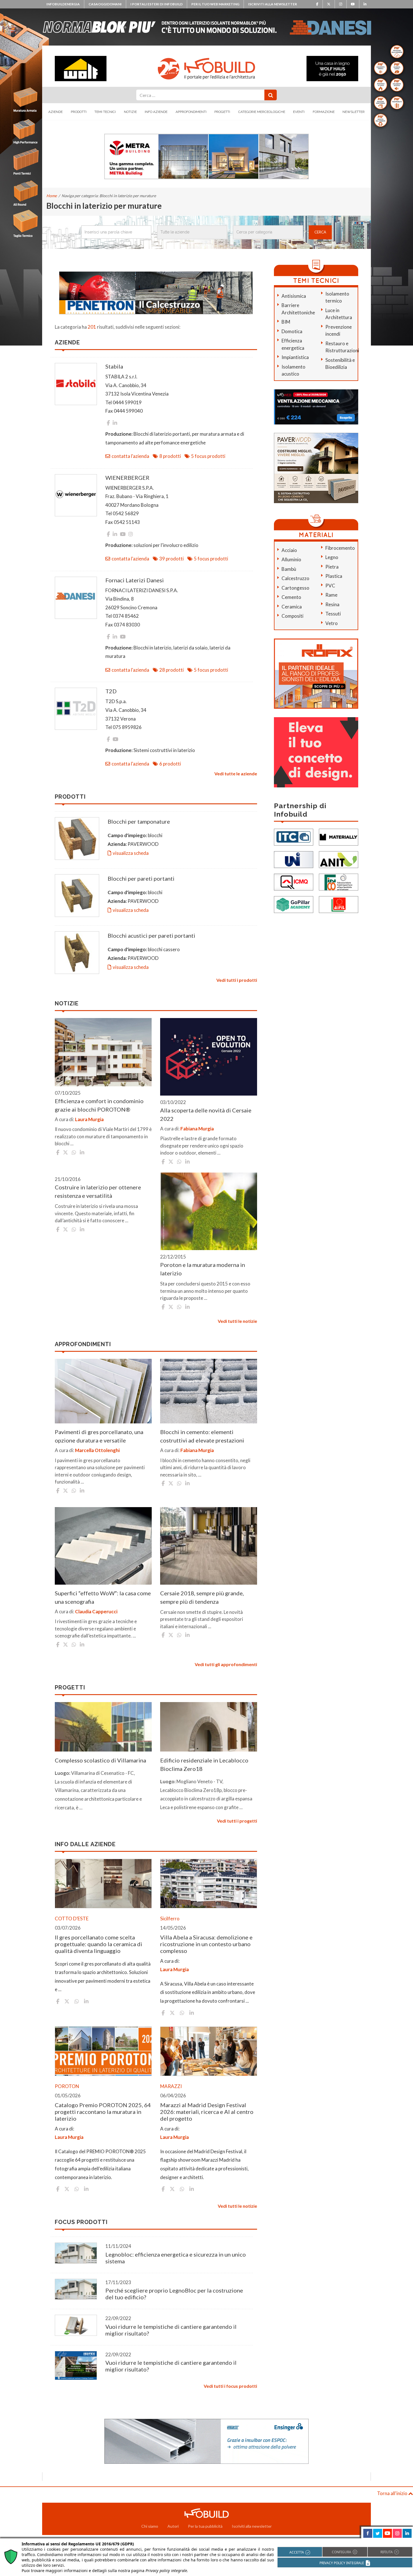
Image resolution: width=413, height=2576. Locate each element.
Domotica (292, 331)
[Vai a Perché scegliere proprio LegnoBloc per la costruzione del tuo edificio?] (76, 2289)
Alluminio (291, 559)
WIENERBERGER (127, 478)
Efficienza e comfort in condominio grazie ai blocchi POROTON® (99, 1105)
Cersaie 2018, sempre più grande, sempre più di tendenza (202, 1597)
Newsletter (354, 112)
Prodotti (79, 112)
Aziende (55, 112)
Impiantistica (295, 357)
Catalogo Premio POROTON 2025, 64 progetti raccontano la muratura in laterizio (103, 2112)
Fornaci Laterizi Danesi (135, 580)
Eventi (299, 112)
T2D (111, 691)
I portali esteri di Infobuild (156, 4)
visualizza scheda (131, 853)
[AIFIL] (339, 904)
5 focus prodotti (208, 456)
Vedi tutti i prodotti (237, 980)
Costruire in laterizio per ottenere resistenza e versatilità (98, 1191)
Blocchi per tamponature (139, 821)
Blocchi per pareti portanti (141, 878)
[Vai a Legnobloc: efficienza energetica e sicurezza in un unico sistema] (76, 2253)
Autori (173, 2526)
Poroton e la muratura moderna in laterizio (203, 1269)
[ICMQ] (294, 881)
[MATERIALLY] (339, 836)
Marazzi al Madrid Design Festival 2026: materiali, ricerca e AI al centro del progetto (207, 2112)
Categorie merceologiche (262, 112)
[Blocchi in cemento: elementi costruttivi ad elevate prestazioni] (209, 1391)
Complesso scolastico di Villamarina (100, 1760)
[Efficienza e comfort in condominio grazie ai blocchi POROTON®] (103, 1052)
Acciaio (289, 550)
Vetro (332, 623)
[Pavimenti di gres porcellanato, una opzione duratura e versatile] (103, 1391)
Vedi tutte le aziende (236, 774)
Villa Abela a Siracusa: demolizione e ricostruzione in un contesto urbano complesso (206, 1944)
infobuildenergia (63, 4)
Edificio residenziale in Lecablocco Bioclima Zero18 (204, 1764)
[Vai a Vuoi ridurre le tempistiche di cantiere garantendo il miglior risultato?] (76, 2325)
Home (52, 196)
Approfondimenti (191, 112)
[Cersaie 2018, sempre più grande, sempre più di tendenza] (209, 1546)
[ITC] (294, 836)
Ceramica (292, 607)
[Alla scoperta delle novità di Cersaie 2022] (209, 1057)
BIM (286, 322)
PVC (330, 586)
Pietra (332, 567)
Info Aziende (156, 112)
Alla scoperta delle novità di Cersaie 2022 (206, 1114)
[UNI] (294, 859)
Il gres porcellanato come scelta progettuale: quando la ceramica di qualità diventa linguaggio (98, 1944)
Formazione (324, 112)
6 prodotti (170, 764)
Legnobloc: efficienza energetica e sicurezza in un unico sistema (176, 2258)
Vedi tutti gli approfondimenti (226, 1664)
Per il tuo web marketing (215, 4)
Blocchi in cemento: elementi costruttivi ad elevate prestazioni (202, 1436)
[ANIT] (339, 859)
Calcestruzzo (295, 578)
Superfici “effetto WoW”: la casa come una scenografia (103, 1597)
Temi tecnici (105, 112)
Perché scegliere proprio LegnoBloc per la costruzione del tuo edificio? (174, 2294)
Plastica (334, 576)
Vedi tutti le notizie (237, 1321)
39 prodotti (172, 559)
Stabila (114, 366)
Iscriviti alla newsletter (273, 4)
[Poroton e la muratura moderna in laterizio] (209, 1211)
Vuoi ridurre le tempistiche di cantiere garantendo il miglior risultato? (171, 2330)
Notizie (130, 112)
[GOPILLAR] (294, 904)
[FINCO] (339, 881)
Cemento (291, 597)
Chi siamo (150, 2526)
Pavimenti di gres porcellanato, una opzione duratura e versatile (99, 1436)
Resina (332, 604)
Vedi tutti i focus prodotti (230, 2386)
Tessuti (333, 614)
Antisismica (294, 296)
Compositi (292, 616)
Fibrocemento (340, 548)
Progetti (222, 112)
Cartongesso (295, 588)
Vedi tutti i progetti (237, 1821)
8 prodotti (170, 456)
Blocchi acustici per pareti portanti (151, 935)
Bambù (289, 569)
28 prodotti (172, 670)
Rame (331, 595)
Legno (332, 557)
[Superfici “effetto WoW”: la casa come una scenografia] (103, 1546)
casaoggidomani (105, 4)
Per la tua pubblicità (205, 2526)
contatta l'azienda (130, 456)
